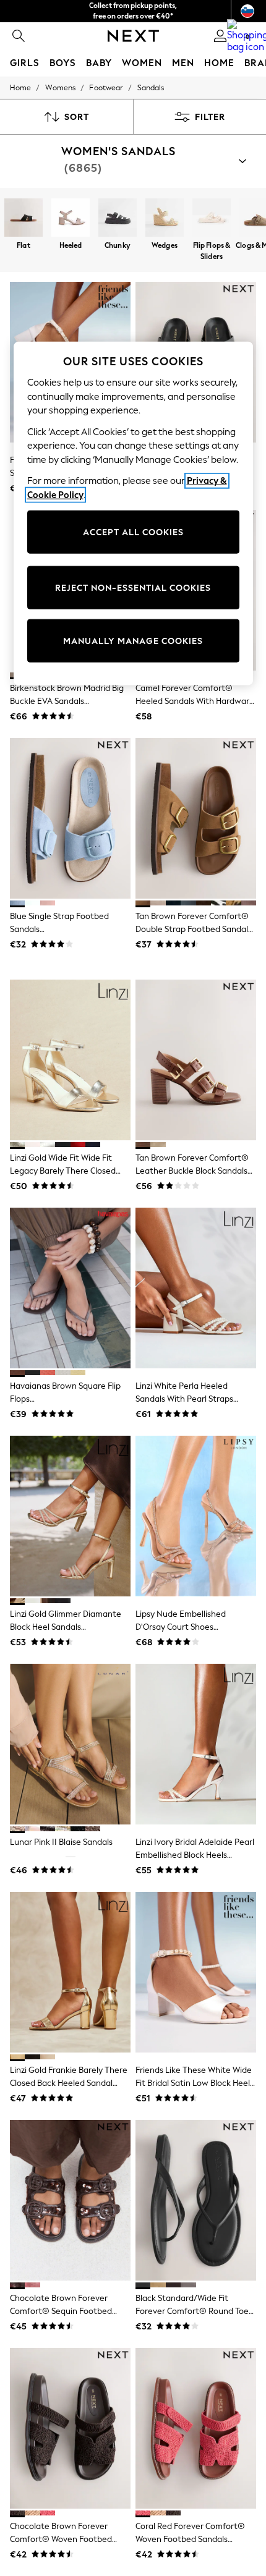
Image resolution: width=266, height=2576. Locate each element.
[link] (19, 36)
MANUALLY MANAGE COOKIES (133, 641)
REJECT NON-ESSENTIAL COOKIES (133, 587)
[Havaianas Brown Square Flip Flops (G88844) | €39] (70, 1288)
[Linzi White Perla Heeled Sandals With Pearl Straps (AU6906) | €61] (196, 1288)
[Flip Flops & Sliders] (212, 219)
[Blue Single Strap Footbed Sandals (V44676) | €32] (70, 818)
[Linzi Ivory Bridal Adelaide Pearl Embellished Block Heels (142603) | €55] (196, 1744)
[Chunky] (118, 219)
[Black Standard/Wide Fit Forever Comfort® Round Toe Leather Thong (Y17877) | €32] (196, 2200)
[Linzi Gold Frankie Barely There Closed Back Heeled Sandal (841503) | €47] (70, 1972)
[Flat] (24, 219)
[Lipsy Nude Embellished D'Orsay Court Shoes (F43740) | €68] (196, 1516)
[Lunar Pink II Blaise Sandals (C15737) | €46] (70, 1744)
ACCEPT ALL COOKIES (133, 532)
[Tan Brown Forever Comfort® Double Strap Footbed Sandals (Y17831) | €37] (196, 818)
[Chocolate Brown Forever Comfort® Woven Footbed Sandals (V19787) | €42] (70, 2428)
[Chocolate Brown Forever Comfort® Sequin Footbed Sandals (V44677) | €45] (70, 2200)
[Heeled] (71, 219)
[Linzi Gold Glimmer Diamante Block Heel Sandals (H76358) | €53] (70, 1516)
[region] (133, 514)
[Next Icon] (133, 36)
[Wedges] (165, 219)
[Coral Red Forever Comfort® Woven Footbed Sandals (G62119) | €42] (196, 2428)
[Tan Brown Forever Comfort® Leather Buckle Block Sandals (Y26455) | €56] (196, 1060)
